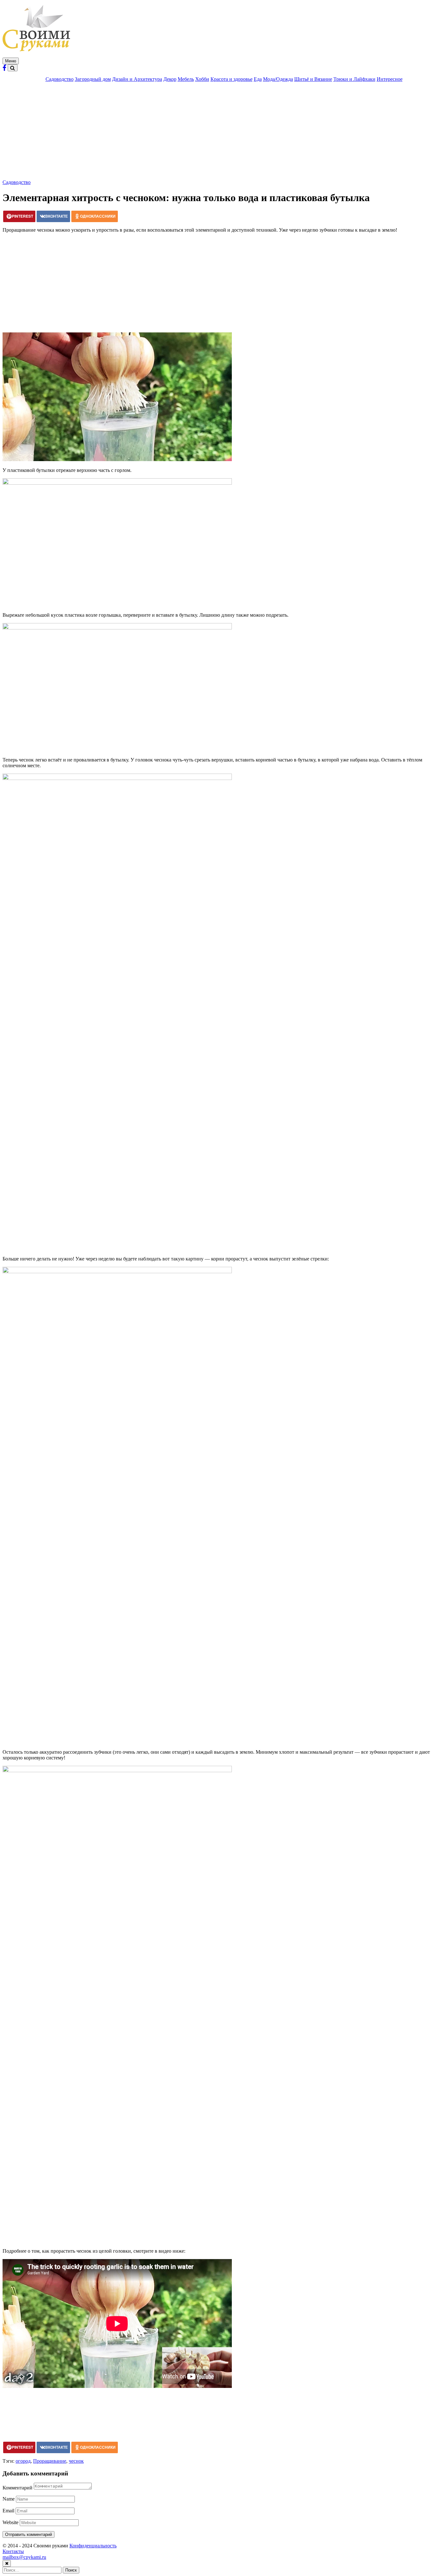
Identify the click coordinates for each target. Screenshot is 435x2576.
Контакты (13, 2551)
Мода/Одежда (278, 79)
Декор (170, 79)
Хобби (202, 79)
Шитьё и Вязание (313, 79)
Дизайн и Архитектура (137, 79)
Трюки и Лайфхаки (354, 79)
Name (9, 2499)
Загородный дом (93, 79)
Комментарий (18, 2488)
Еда (258, 79)
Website (11, 2522)
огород (23, 2461)
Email (8, 2511)
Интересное (390, 79)
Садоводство (60, 79)
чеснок (76, 2461)
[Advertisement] (217, 132)
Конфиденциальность (93, 2546)
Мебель (186, 79)
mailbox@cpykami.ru (24, 2557)
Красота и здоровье (232, 79)
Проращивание (50, 2461)
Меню (11, 61)
